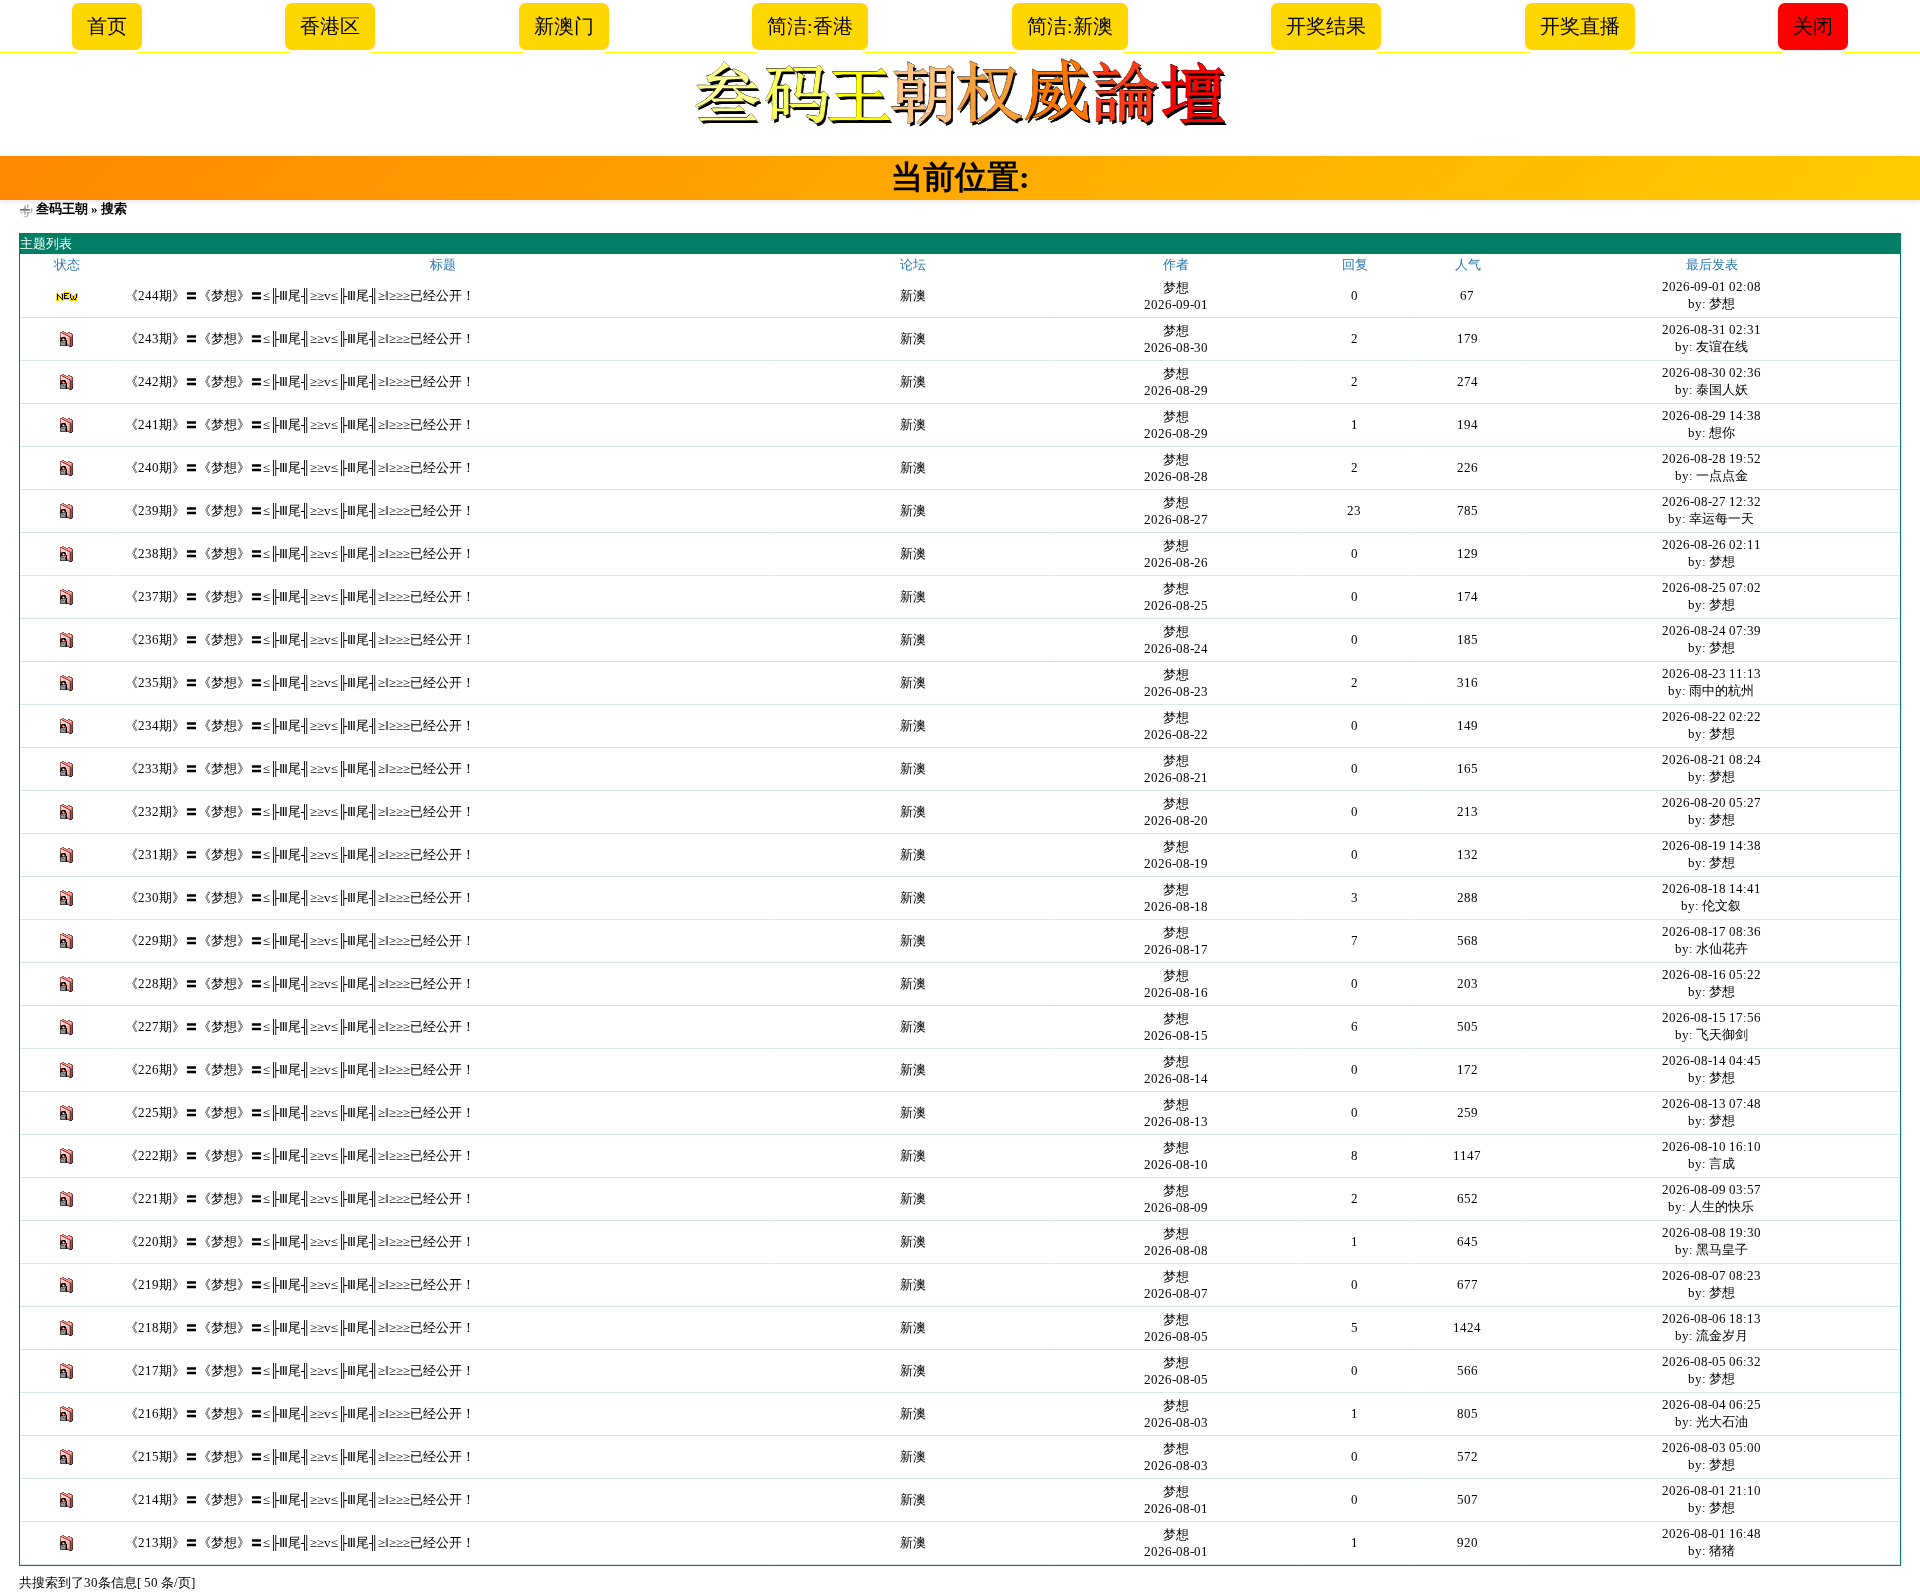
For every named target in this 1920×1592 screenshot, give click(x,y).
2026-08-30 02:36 (1711, 372)
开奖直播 (1580, 26)
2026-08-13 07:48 (1711, 1103)
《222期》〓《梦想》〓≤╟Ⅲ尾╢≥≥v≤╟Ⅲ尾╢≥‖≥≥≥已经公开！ (300, 1155)
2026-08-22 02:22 (1711, 716)
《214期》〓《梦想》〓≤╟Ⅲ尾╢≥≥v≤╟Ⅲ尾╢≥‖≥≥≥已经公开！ (300, 1499)
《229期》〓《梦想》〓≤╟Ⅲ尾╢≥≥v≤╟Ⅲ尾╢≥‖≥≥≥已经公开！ (300, 940)
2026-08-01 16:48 (1711, 1533)
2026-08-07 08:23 (1711, 1275)
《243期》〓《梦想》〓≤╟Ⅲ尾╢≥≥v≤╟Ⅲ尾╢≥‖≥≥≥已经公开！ (300, 338)
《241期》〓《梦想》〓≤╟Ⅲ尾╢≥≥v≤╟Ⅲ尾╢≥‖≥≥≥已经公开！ (300, 424)
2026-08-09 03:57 (1711, 1189)
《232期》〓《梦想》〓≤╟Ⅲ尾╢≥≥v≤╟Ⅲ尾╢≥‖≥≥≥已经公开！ (300, 811)
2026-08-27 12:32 (1711, 501)
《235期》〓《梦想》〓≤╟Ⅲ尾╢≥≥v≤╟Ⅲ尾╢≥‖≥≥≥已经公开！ (300, 682)
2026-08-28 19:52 (1711, 458)
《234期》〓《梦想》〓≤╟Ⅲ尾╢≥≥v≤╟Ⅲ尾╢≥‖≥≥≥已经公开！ (300, 725)
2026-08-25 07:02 (1711, 587)
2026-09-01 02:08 (1711, 286)
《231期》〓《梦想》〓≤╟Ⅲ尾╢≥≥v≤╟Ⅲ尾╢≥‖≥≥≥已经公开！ (300, 854)
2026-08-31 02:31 (1711, 329)
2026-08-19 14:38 (1711, 845)
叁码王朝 (62, 208)
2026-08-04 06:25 (1711, 1404)
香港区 (330, 26)
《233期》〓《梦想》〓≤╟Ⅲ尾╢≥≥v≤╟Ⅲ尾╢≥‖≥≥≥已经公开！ (300, 768)
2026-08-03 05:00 (1711, 1447)
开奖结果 (1326, 26)
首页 (107, 26)
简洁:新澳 (1070, 26)
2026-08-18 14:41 (1711, 888)
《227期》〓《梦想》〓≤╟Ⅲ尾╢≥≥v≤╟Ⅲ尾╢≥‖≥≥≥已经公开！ (300, 1026)
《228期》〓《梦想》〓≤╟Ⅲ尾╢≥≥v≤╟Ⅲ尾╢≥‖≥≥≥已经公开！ (300, 983)
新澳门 (564, 26)
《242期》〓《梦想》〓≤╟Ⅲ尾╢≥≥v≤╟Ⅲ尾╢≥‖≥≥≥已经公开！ (300, 381)
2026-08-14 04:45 (1711, 1060)
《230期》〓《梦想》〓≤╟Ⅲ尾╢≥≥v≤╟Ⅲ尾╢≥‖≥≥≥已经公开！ (300, 897)
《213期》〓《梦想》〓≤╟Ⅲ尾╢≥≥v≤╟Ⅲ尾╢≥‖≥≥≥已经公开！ (300, 1542)
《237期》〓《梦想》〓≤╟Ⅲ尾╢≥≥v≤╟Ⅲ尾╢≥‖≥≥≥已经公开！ (300, 596)
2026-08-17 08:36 (1711, 931)
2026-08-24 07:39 (1711, 630)
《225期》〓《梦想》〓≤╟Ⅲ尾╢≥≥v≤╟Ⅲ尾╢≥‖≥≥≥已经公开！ (300, 1112)
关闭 (1813, 26)
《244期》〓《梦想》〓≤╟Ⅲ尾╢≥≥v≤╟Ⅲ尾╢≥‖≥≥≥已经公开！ (300, 295)
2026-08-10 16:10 (1711, 1146)
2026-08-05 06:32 (1711, 1361)
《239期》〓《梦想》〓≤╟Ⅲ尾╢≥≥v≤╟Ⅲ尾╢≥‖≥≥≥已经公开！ (300, 510)
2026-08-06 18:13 (1711, 1318)
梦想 (1176, 287)
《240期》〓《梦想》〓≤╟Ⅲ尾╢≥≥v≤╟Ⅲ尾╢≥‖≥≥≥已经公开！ (300, 467)
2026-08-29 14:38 (1711, 415)
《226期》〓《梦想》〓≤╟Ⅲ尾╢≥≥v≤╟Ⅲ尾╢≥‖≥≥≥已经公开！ (300, 1069)
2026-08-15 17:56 (1711, 1017)
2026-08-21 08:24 (1711, 759)
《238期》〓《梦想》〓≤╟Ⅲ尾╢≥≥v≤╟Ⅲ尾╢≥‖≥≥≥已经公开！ (300, 553)
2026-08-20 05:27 (1711, 802)
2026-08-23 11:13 (1711, 673)
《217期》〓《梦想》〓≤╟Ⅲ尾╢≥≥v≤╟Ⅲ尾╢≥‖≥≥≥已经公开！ (300, 1370)
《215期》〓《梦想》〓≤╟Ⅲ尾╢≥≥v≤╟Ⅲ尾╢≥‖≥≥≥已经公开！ (300, 1456)
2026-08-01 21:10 (1711, 1490)
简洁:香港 (810, 26)
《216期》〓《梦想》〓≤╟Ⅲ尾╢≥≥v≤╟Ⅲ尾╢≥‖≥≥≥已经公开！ (300, 1413)
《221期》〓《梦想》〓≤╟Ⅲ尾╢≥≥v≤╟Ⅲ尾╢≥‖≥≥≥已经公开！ (300, 1198)
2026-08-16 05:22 (1711, 974)
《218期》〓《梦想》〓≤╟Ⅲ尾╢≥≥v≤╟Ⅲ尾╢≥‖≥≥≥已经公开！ (300, 1327)
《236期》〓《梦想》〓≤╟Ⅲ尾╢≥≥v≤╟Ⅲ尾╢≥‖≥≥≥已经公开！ (300, 639)
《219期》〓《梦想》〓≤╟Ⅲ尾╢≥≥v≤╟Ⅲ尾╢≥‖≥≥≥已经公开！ (300, 1284)
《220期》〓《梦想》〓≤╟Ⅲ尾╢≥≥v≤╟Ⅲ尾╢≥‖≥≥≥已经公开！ (300, 1241)
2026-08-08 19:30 (1711, 1232)
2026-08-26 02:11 (1711, 544)
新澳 (913, 295)
